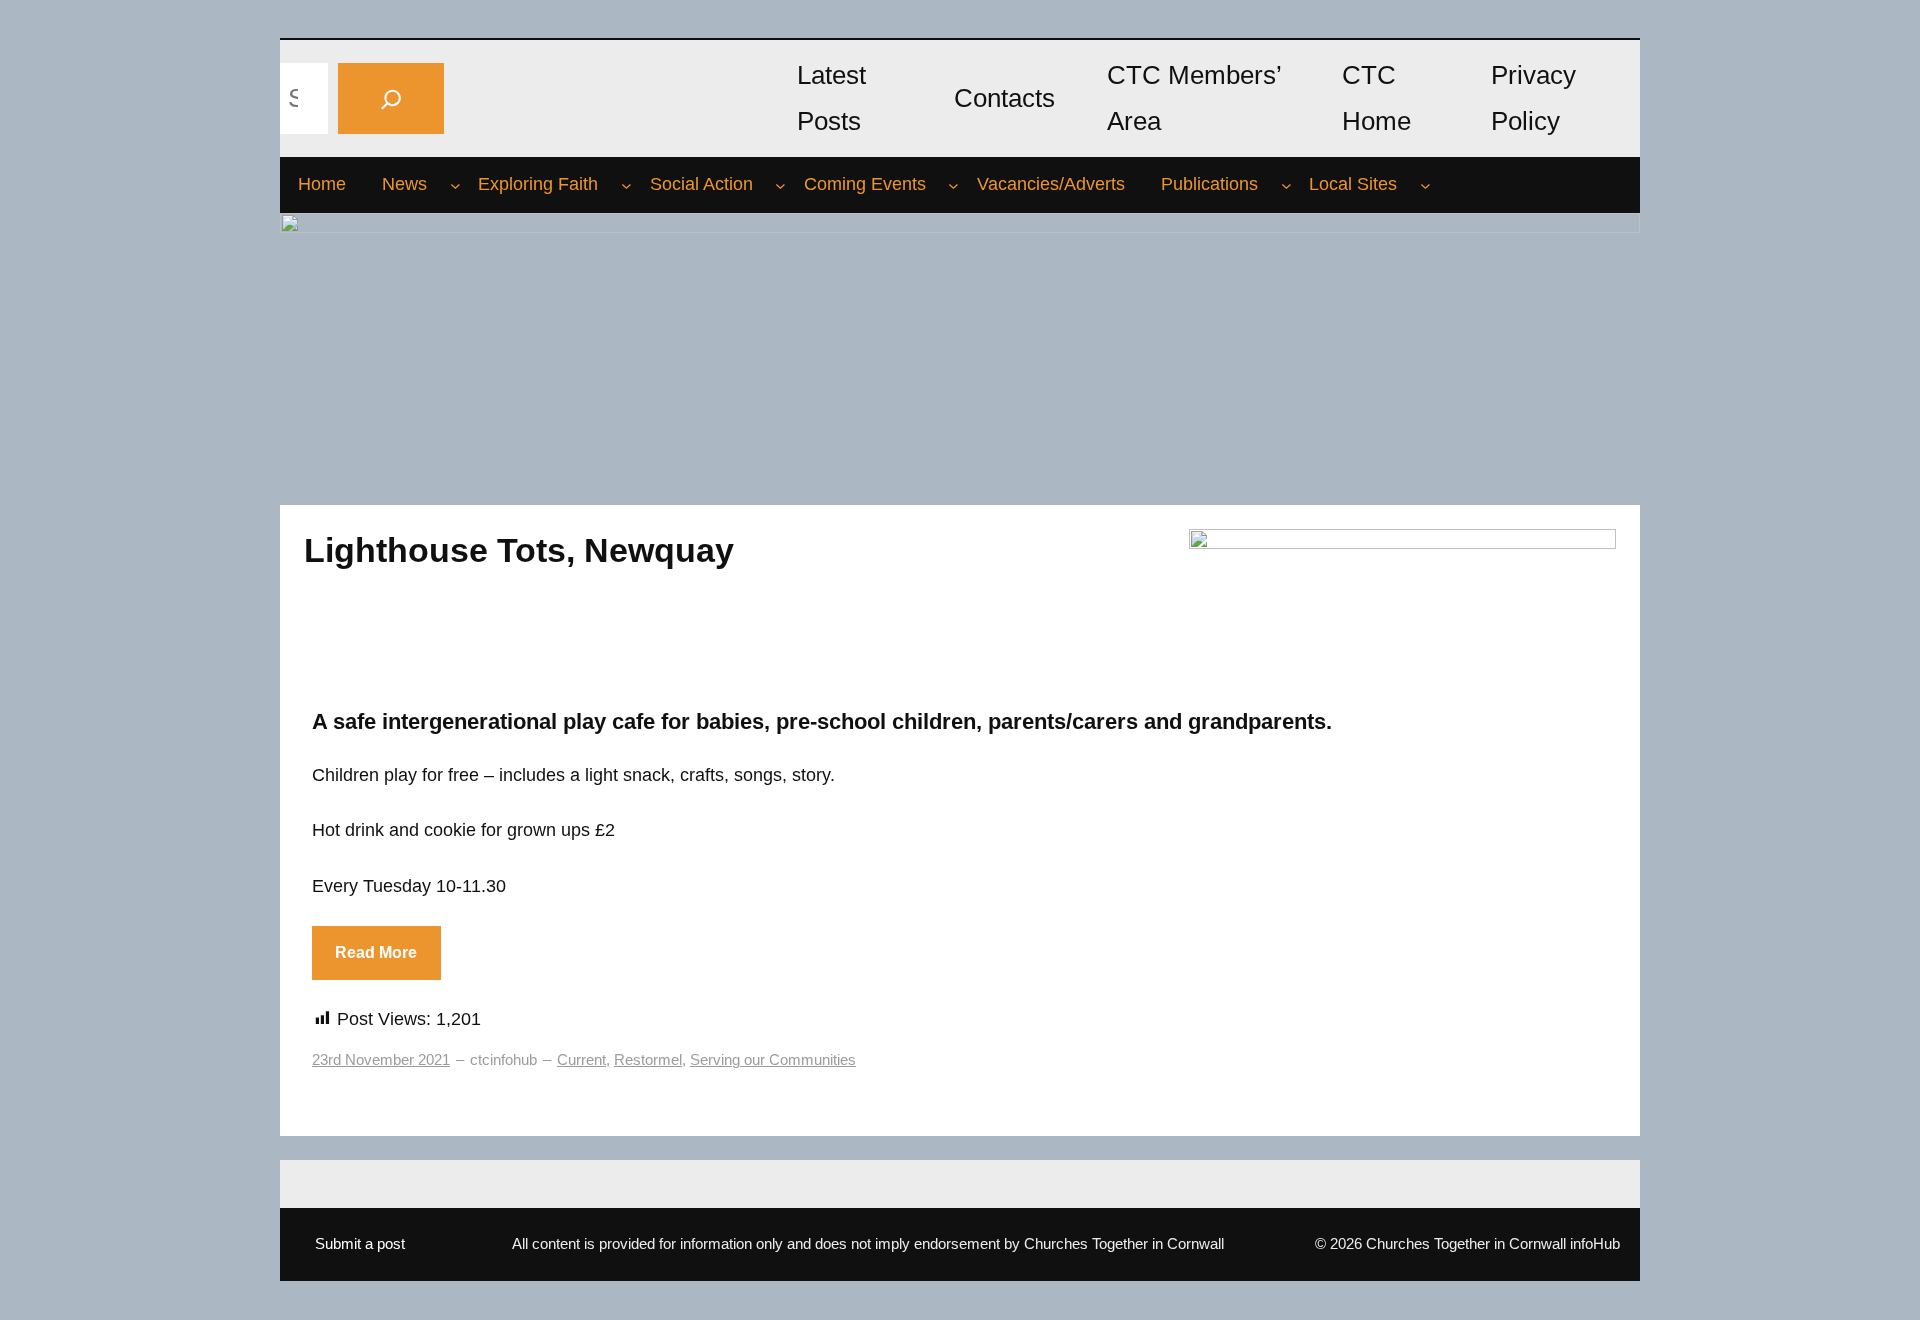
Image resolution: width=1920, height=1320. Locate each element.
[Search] (391, 98)
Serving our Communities (773, 1059)
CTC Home (1376, 98)
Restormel (648, 1059)
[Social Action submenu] (780, 185)
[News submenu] (455, 185)
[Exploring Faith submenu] (626, 185)
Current (581, 1059)
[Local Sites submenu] (1425, 185)
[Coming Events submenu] (953, 185)
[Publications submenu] (1286, 185)
